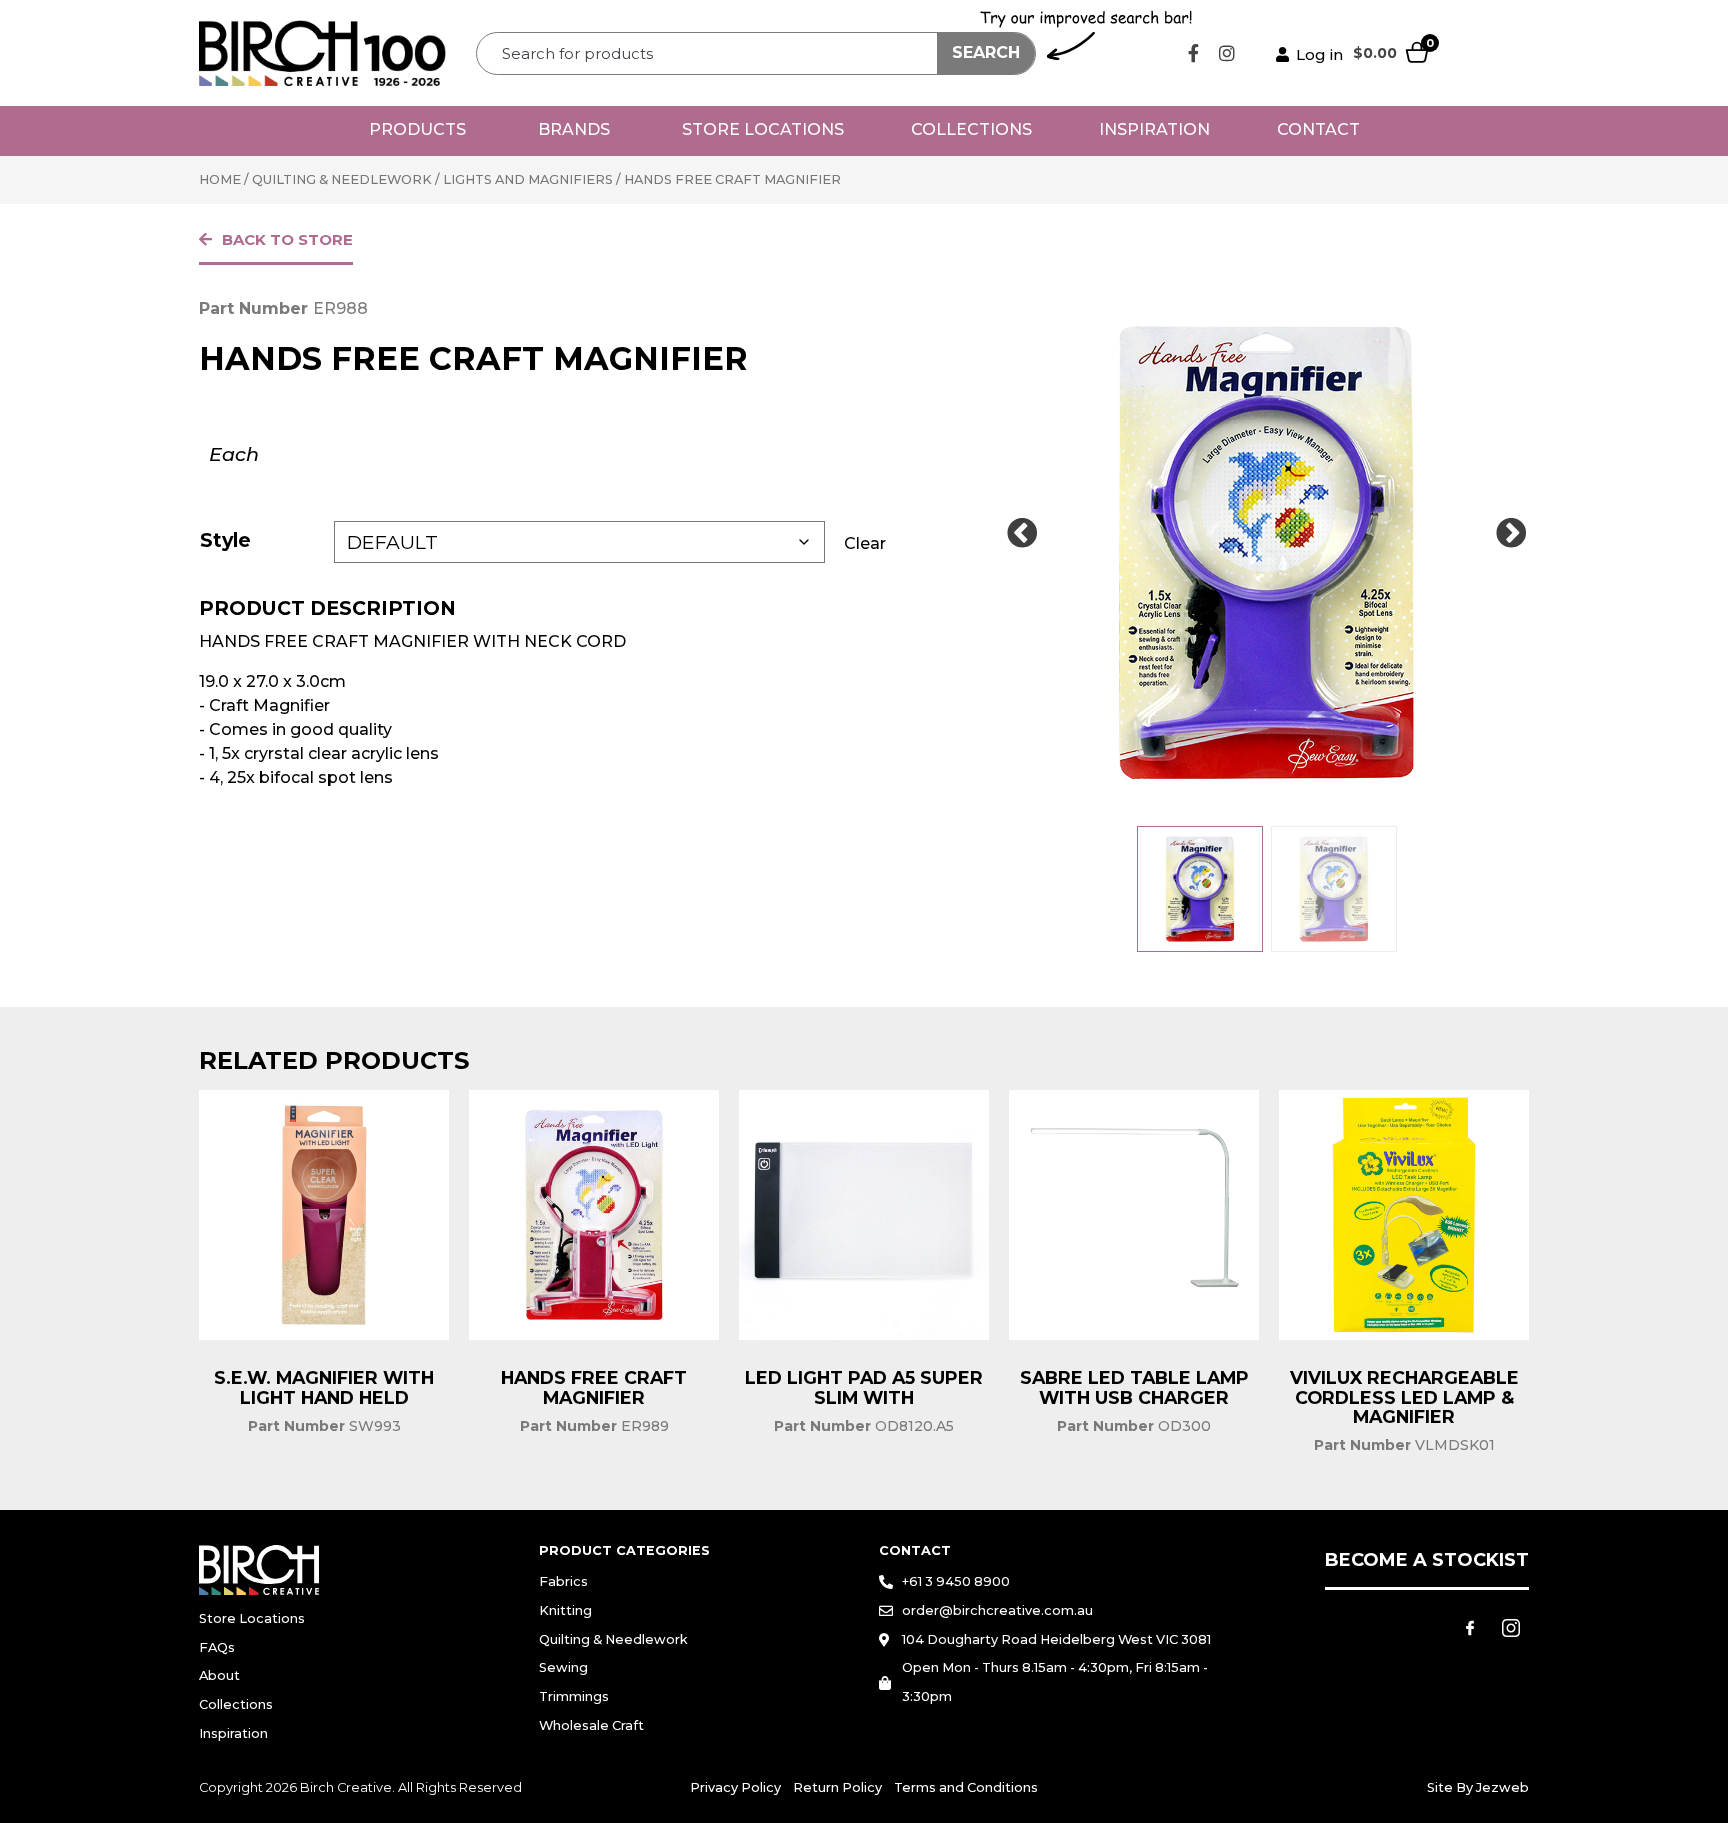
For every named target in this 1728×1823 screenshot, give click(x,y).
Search (986, 52)
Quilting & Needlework (342, 179)
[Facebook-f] (1194, 53)
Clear (865, 543)
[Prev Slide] (1022, 534)
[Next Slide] (1511, 534)
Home (220, 179)
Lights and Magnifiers (528, 179)
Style (225, 540)
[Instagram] (1227, 53)
